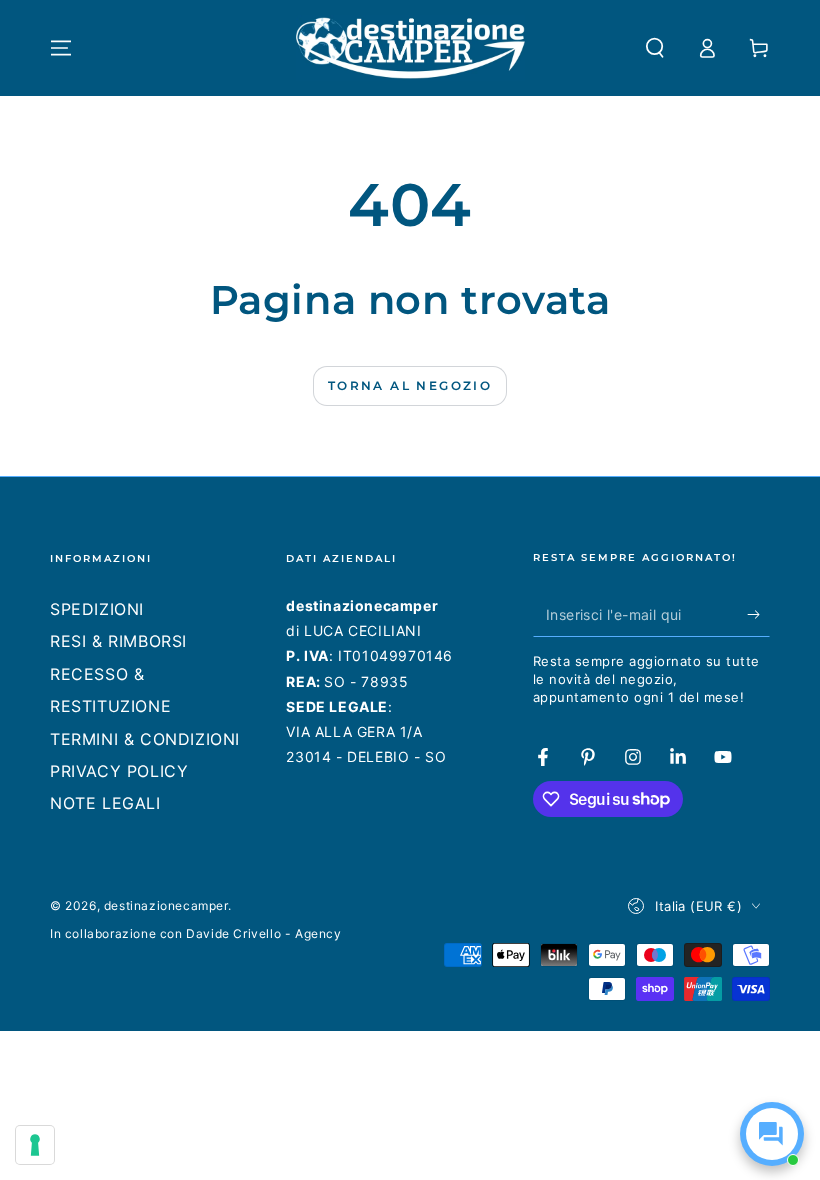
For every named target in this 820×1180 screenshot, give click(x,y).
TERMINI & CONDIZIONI (145, 739)
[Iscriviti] (758, 614)
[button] (655, 48)
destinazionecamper (166, 905)
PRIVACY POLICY (119, 771)
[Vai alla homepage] (410, 48)
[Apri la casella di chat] (772, 1134)
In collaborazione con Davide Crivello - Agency (196, 933)
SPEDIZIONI (97, 609)
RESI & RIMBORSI (118, 641)
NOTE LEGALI (105, 803)
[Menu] (61, 48)
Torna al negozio (410, 385)
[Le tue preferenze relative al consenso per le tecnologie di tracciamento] (35, 1145)
